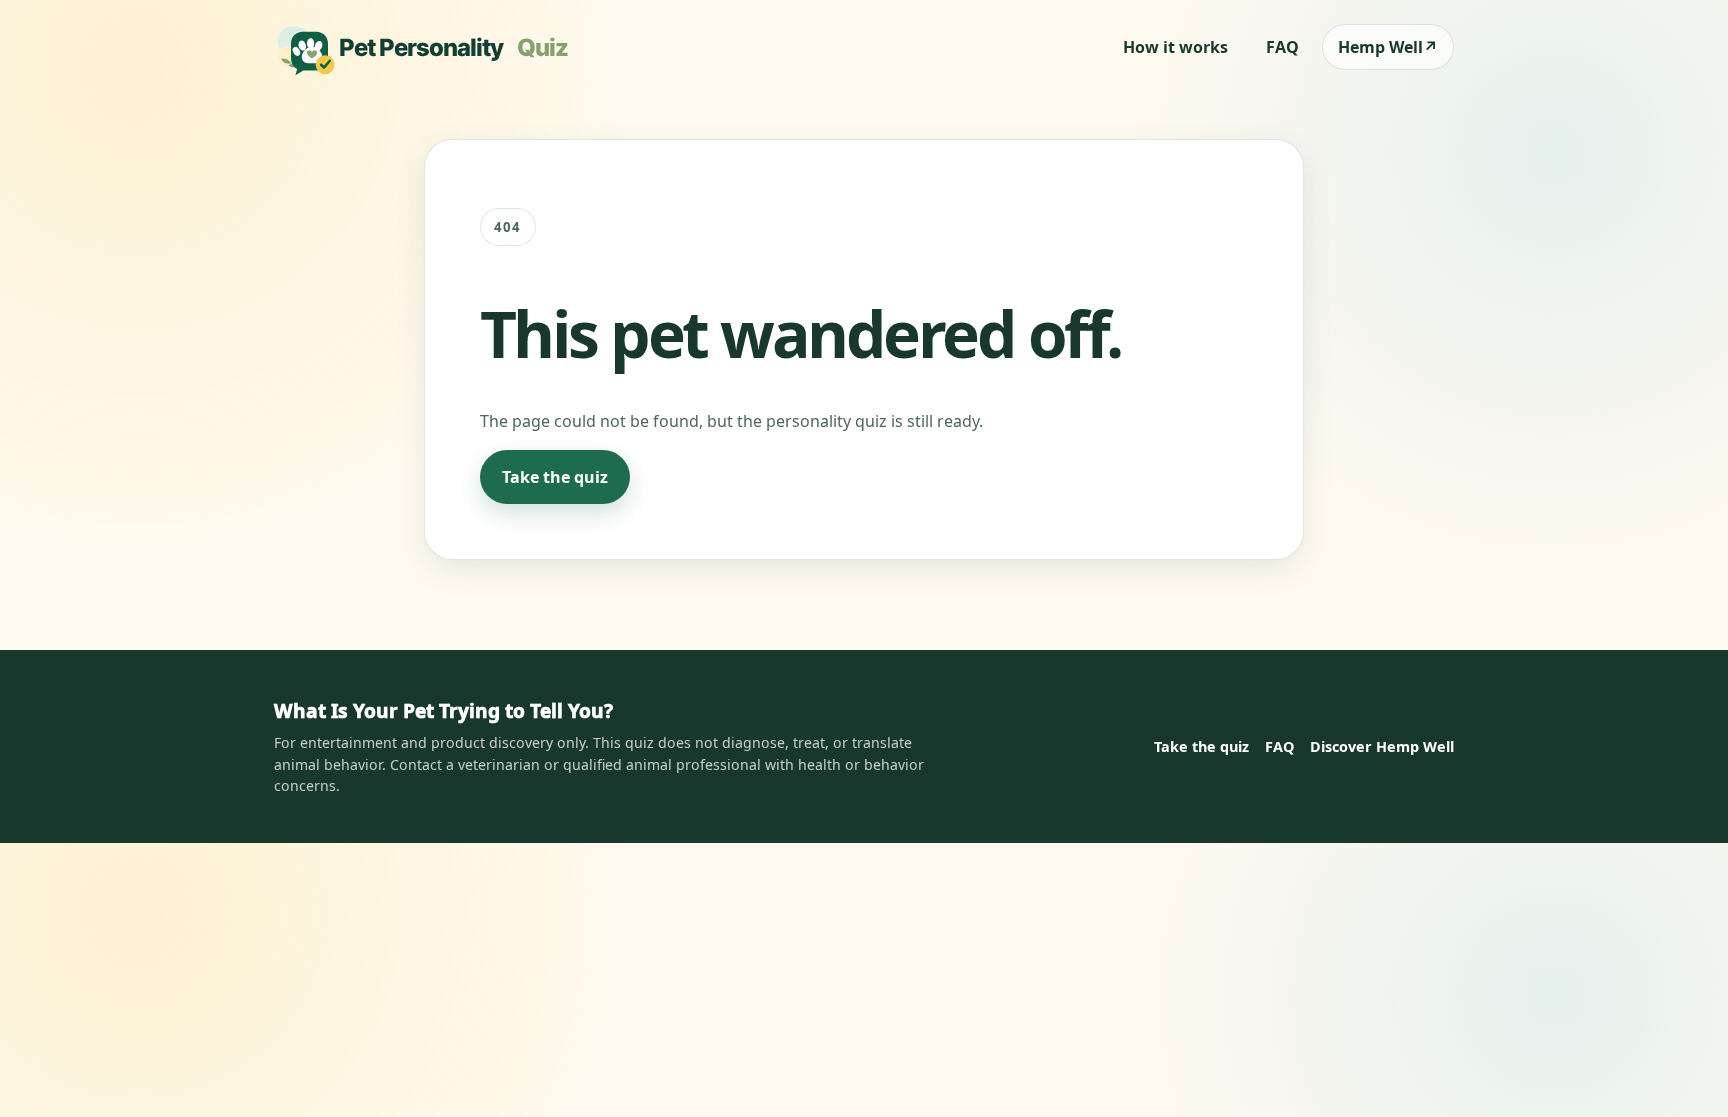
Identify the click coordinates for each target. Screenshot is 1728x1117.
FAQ (1282, 47)
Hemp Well (1388, 47)
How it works (1175, 47)
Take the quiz (555, 477)
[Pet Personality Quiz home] (428, 47)
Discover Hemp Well (1382, 746)
